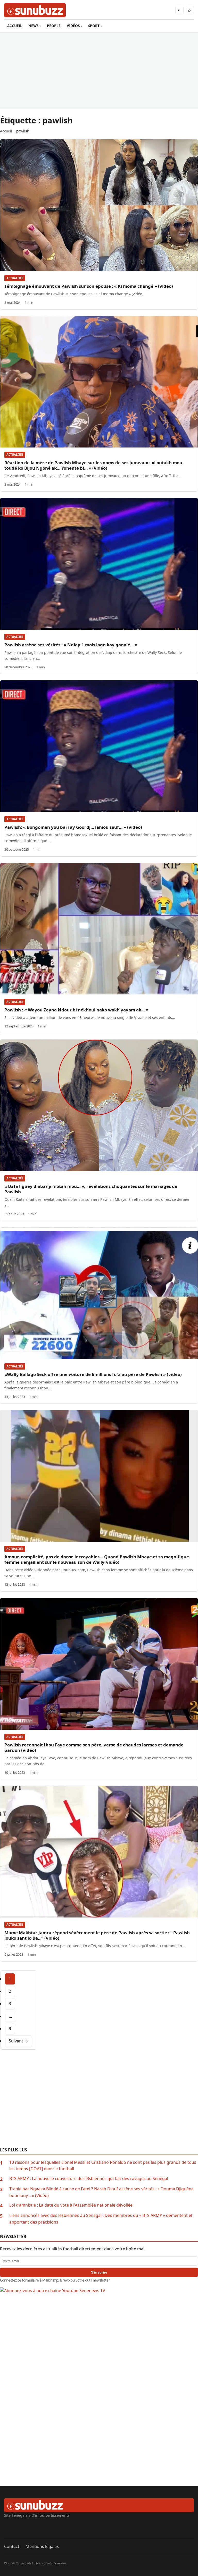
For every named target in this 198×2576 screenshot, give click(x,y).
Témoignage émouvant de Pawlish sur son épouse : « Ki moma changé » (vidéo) (89, 286)
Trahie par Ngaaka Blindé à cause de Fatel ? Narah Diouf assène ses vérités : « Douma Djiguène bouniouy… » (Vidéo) (101, 2192)
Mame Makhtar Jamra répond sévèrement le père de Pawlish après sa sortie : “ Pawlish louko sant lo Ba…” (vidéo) (97, 1935)
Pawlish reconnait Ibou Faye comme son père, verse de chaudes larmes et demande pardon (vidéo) (94, 1747)
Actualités (15, 278)
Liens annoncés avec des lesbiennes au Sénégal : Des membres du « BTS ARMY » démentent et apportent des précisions (101, 2219)
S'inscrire (99, 2272)
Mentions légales (42, 2546)
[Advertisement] (99, 71)
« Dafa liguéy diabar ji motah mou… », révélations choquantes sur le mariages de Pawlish (91, 1189)
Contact (12, 2546)
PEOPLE (54, 26)
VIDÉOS (73, 26)
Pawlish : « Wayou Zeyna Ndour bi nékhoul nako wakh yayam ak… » (76, 1010)
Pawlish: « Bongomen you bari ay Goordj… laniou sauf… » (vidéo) (73, 827)
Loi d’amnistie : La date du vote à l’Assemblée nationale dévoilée (71, 2205)
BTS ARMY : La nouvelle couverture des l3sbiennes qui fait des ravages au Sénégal (89, 2178)
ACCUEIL (15, 26)
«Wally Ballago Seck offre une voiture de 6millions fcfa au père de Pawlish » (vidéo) (93, 1374)
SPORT (94, 26)
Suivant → (18, 2041)
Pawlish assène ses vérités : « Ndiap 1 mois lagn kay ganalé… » (71, 645)
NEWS (33, 26)
